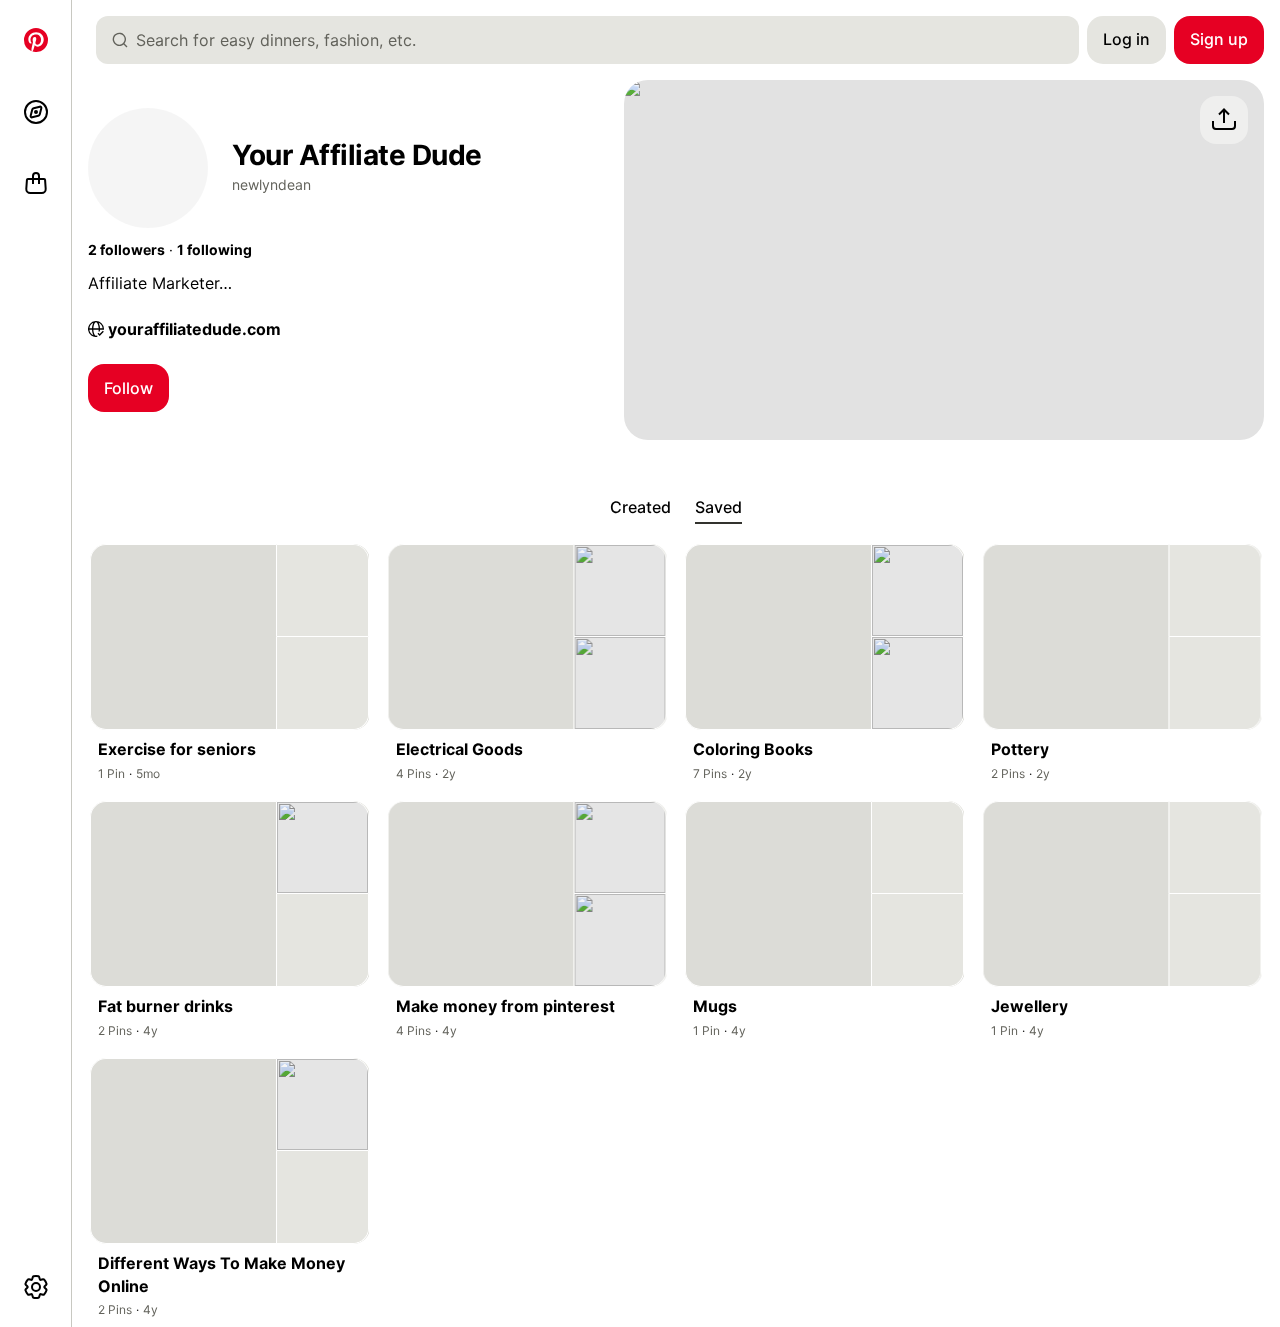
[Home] (36, 40)
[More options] (36, 1287)
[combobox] (595, 40)
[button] (126, 250)
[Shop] (36, 184)
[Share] (1224, 120)
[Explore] (36, 112)
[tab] (640, 508)
